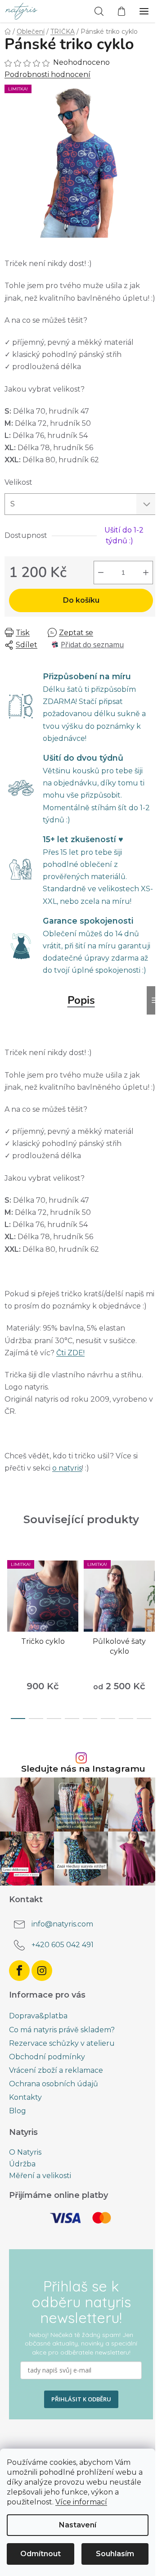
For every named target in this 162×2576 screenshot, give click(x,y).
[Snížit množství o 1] (101, 573)
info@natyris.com (62, 1924)
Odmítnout (40, 2554)
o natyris (67, 1468)
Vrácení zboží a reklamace (56, 2070)
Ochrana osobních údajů (54, 2084)
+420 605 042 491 (63, 1945)
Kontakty (25, 2097)
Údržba (22, 2164)
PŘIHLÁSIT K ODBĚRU (81, 2399)
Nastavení (78, 2525)
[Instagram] (42, 1971)
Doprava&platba (38, 2016)
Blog (18, 2111)
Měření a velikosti (40, 2176)
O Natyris (25, 2152)
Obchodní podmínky (47, 2057)
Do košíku (81, 600)
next (153, 1592)
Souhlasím (115, 2554)
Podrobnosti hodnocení (47, 74)
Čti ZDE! (70, 1353)
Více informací (81, 2502)
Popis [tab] (81, 1000)
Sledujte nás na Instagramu (83, 1769)
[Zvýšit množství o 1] (146, 573)
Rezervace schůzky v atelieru (62, 2043)
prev (9, 1592)
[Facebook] (19, 1971)
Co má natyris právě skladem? (62, 2030)
